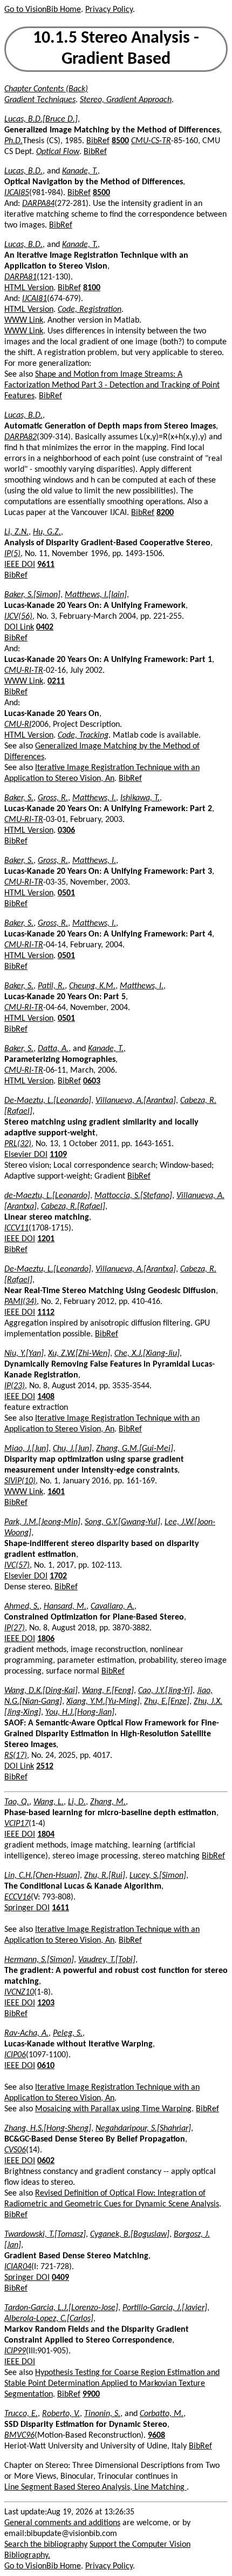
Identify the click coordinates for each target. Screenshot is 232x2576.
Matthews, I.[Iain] (96, 595)
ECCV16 (18, 1897)
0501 (66, 893)
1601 (56, 1492)
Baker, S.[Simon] (32, 595)
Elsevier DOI (26, 1155)
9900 (91, 2394)
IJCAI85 (17, 193)
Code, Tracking (83, 735)
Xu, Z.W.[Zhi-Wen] (79, 1354)
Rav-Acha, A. (26, 2033)
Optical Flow (58, 152)
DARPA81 (21, 277)
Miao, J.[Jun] (26, 1449)
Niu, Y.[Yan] (24, 1354)
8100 (92, 288)
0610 (46, 2066)
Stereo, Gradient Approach (126, 100)
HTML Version (29, 288)
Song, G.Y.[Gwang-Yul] (122, 1522)
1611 (60, 1908)
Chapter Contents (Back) (46, 89)
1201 (46, 1239)
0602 (46, 2161)
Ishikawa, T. (140, 798)
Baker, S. (19, 798)
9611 (46, 565)
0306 (66, 831)
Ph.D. (13, 141)
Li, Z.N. (16, 532)
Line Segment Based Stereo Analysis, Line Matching (95, 2487)
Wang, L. (49, 1802)
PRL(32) (18, 1144)
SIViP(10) (20, 1481)
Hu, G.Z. (47, 532)
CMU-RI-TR (24, 671)
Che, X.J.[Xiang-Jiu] (147, 1354)
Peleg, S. (68, 2033)
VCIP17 (16, 1824)
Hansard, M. (65, 1607)
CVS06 (15, 2150)
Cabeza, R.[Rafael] (73, 1207)
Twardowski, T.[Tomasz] (45, 2234)
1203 (46, 2003)
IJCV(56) (18, 617)
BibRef (98, 141)
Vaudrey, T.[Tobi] (107, 1960)
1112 (46, 1313)
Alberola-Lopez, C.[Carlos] (49, 2319)
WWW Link (24, 320)
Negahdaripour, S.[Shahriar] (143, 2129)
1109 (58, 1155)
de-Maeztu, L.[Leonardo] (47, 1196)
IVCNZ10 (19, 1992)
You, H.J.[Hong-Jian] (80, 1712)
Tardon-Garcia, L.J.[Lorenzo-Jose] (61, 2308)
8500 (120, 141)
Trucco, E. (21, 2414)
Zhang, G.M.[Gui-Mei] (135, 1449)
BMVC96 (19, 2436)
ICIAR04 (18, 2267)
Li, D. (77, 1802)
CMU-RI (18, 725)
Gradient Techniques (40, 100)
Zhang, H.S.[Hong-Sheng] (48, 2129)
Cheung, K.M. (92, 986)
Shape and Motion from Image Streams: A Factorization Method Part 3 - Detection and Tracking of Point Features (112, 385)
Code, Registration (90, 310)
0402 (45, 627)
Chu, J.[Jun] (72, 1449)
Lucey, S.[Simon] (158, 1876)
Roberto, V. (61, 2414)
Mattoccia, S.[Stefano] (133, 1196)
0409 (60, 2278)
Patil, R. (51, 986)
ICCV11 (16, 1228)
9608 (156, 2436)
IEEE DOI (20, 565)
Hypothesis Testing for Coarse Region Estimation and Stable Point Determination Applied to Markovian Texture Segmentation (112, 2384)
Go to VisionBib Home (43, 10)
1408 (46, 1397)
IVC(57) (17, 1565)
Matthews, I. (94, 798)
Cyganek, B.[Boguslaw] (130, 2234)
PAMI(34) (21, 1302)
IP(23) (15, 1386)
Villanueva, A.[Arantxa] (136, 1101)
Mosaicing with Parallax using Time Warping (113, 2109)
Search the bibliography (46, 2545)
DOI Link (19, 627)
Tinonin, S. (102, 2414)
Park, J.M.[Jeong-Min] (42, 1522)
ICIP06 (15, 2055)
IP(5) (12, 554)
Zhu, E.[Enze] (167, 1702)
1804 (46, 1835)
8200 (165, 513)
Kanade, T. (80, 171)
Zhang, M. (108, 1802)
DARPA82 (21, 437)
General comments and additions (62, 2523)
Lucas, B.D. (23, 171)
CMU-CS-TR (151, 141)
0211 (56, 681)
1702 (58, 1576)
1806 (46, 1639)
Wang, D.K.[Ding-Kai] (41, 1691)
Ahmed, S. (22, 1607)
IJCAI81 (35, 299)
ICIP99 (15, 2351)
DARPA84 (38, 204)
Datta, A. (53, 1049)
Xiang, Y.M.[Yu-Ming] (103, 1702)
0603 (92, 1081)
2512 (45, 1767)
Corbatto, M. (162, 2414)
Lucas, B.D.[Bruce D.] (41, 119)
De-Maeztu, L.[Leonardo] (48, 1101)
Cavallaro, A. (112, 1607)
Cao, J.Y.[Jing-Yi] (165, 1691)
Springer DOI (27, 1908)
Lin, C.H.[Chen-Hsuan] (42, 1876)
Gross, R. (53, 798)
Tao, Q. (17, 1802)
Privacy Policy (109, 10)
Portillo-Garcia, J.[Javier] (165, 2308)
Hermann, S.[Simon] (39, 1960)
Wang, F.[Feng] (108, 1691)
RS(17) (16, 1756)
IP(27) (15, 1628)
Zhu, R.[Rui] (105, 1876)
